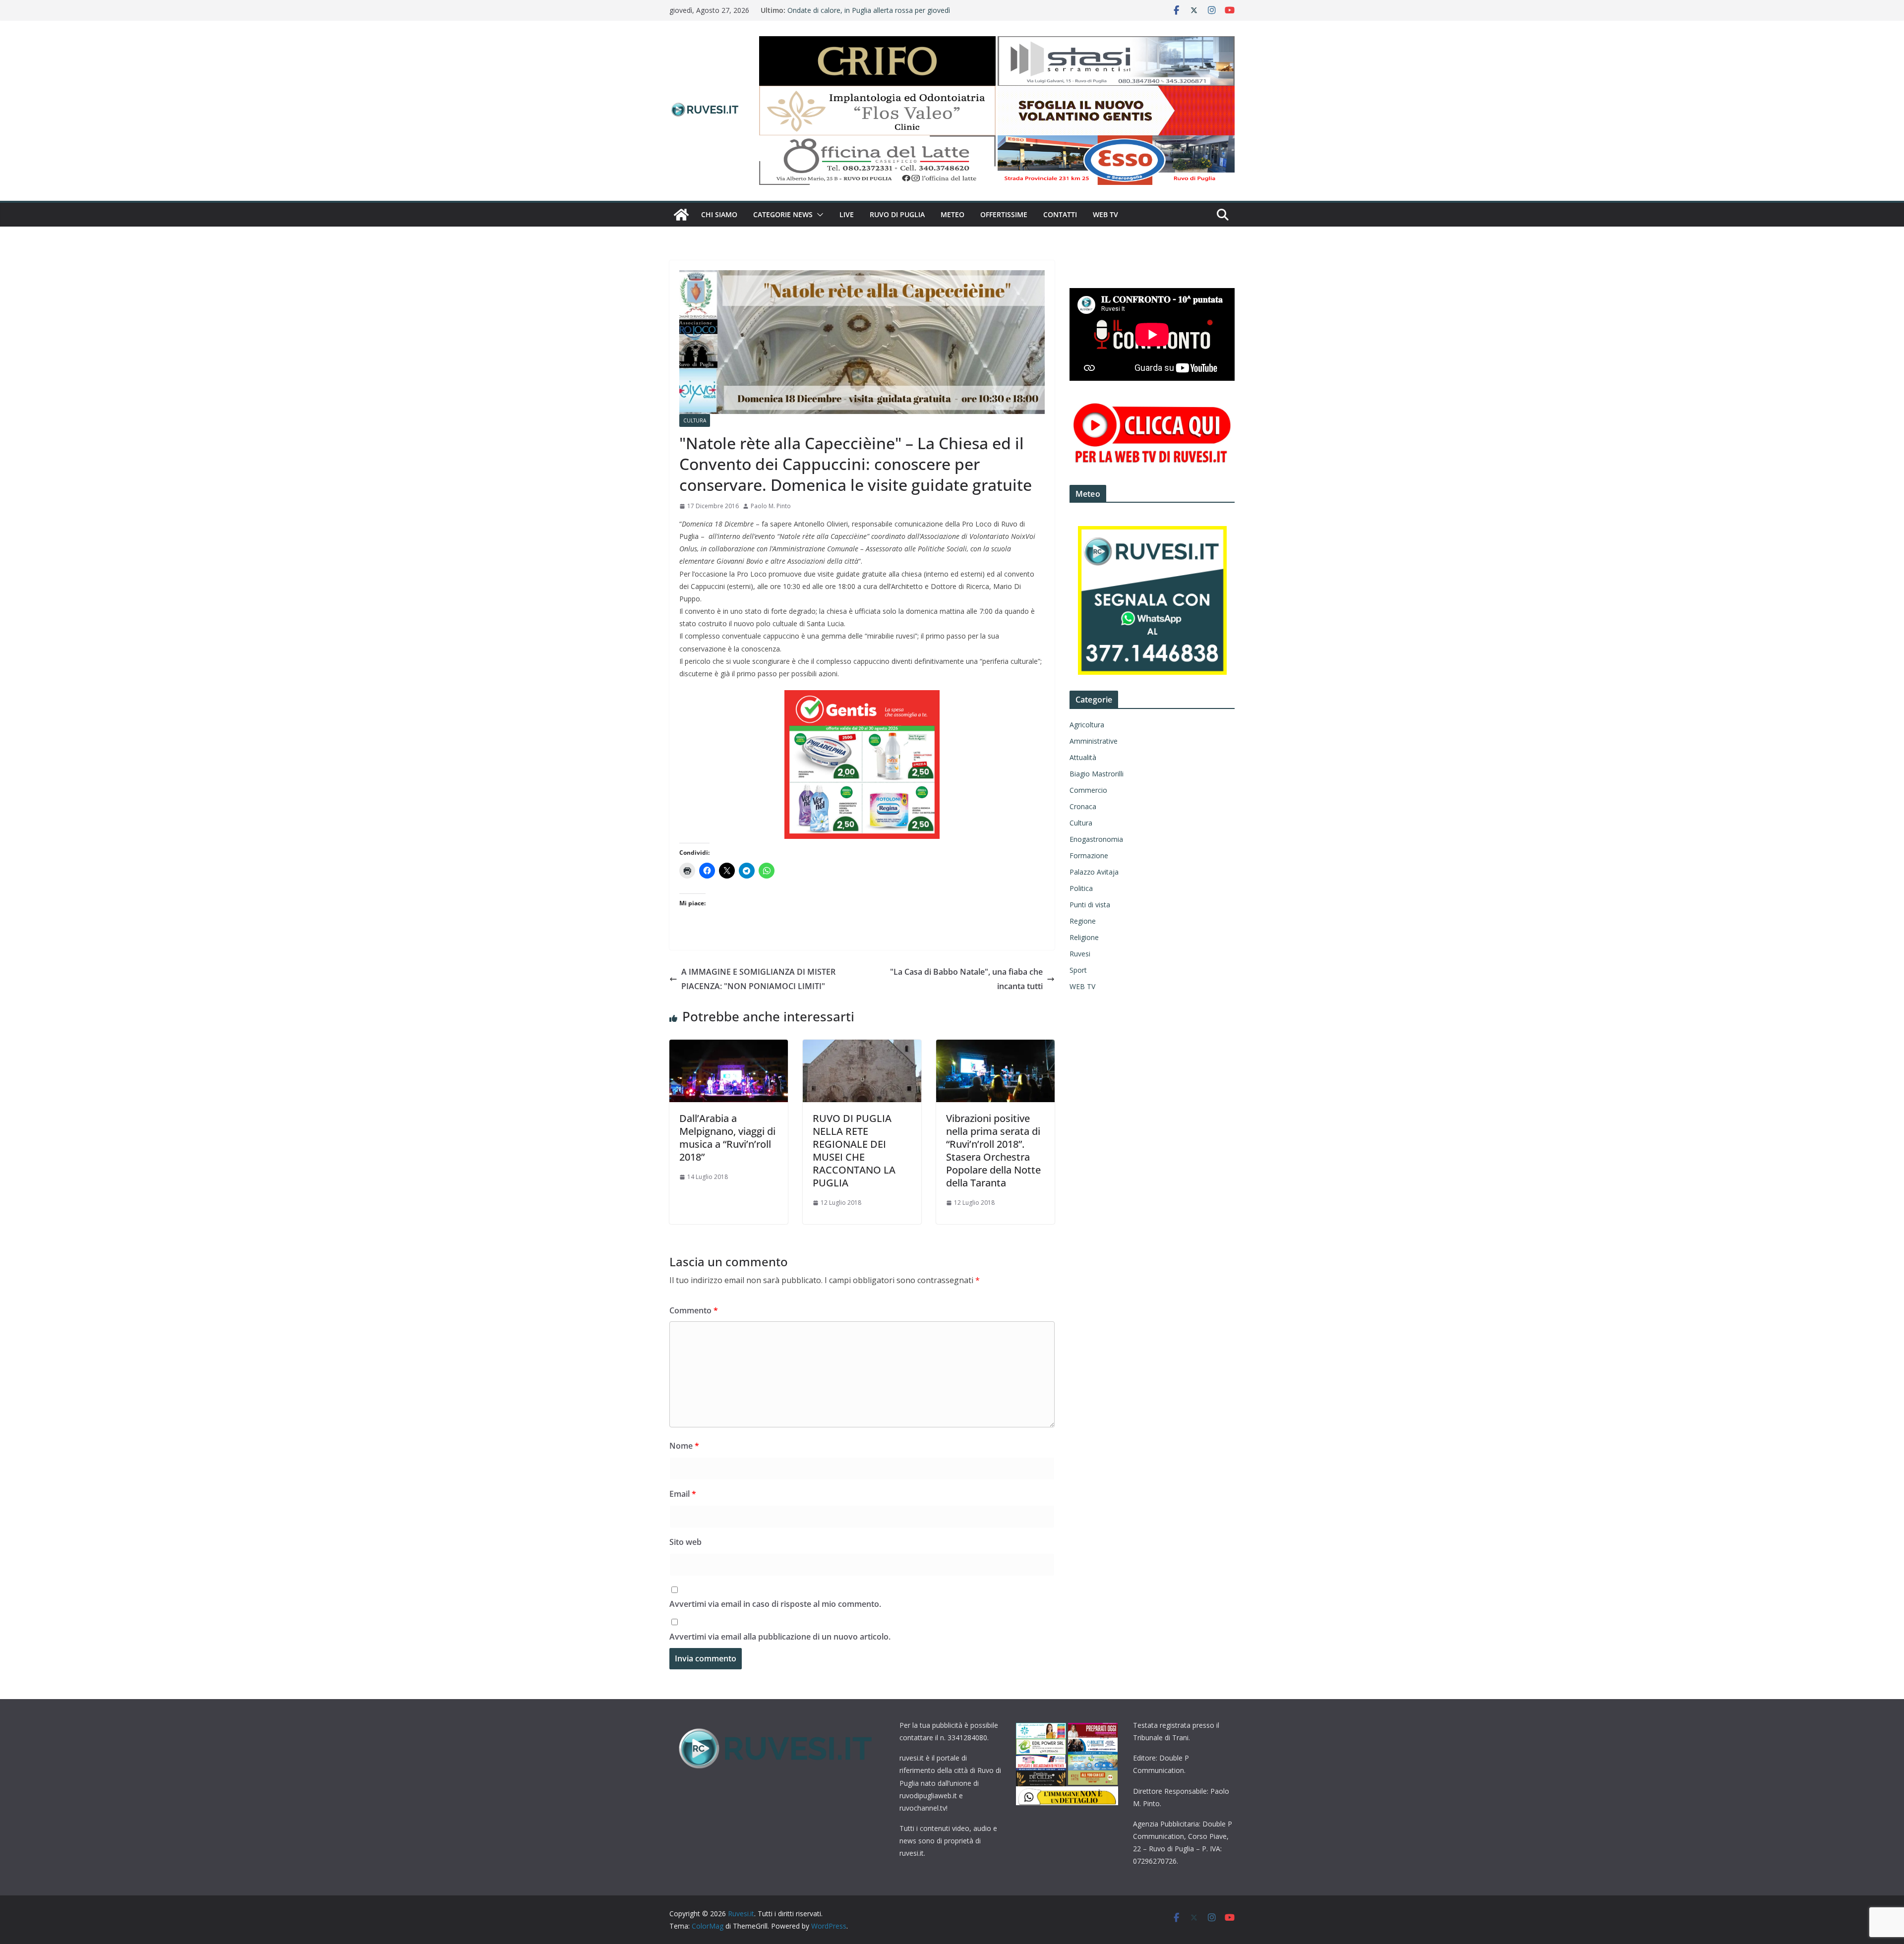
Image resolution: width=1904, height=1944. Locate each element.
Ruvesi (1080, 954)
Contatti (1060, 214)
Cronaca (1083, 806)
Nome (684, 1446)
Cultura (695, 420)
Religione (1084, 937)
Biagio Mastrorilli (1097, 774)
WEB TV (1105, 214)
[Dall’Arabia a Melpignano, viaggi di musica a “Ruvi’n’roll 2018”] (729, 1047)
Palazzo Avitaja (1094, 872)
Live (847, 214)
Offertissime (1004, 214)
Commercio (1088, 790)
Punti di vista (1090, 905)
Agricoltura (1087, 725)
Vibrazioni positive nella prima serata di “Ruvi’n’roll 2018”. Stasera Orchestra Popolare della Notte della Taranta (993, 1150)
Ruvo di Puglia (897, 214)
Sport (1078, 970)
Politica (1081, 888)
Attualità (1083, 757)
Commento (694, 1310)
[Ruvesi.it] (681, 215)
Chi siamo (719, 214)
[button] (818, 215)
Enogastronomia (1096, 839)
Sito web (685, 1542)
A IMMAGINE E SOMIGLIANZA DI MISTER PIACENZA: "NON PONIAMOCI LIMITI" (758, 979)
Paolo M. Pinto (771, 506)
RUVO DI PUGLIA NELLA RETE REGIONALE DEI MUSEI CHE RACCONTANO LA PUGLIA (854, 1150)
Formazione (1089, 855)
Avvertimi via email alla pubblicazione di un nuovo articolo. (780, 1637)
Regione (1083, 921)
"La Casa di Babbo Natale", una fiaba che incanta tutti (966, 979)
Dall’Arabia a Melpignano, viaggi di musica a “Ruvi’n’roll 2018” (727, 1138)
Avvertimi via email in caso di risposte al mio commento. (775, 1604)
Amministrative (1094, 741)
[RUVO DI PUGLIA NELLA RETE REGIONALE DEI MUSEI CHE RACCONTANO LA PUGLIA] (862, 1047)
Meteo (952, 214)
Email (683, 1494)
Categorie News (783, 214)
